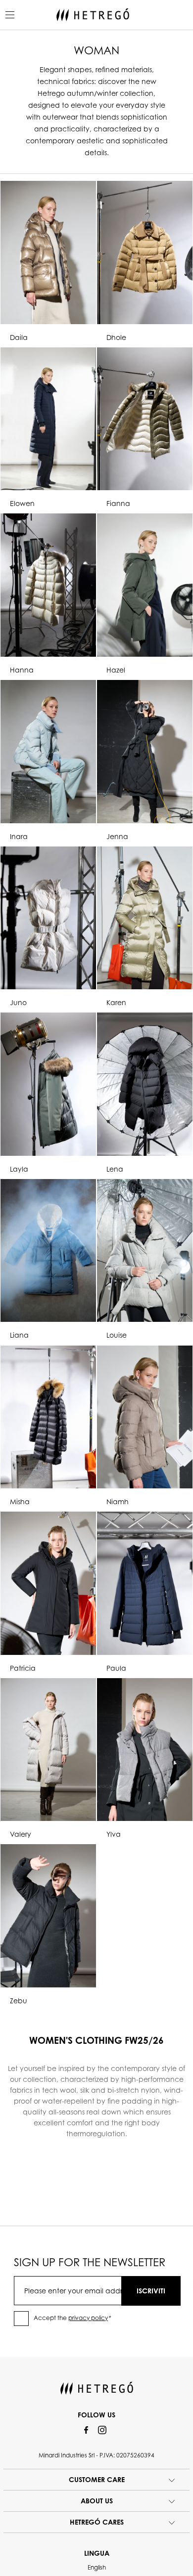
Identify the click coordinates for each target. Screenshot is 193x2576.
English (97, 2567)
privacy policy (88, 2318)
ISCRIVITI (151, 2291)
